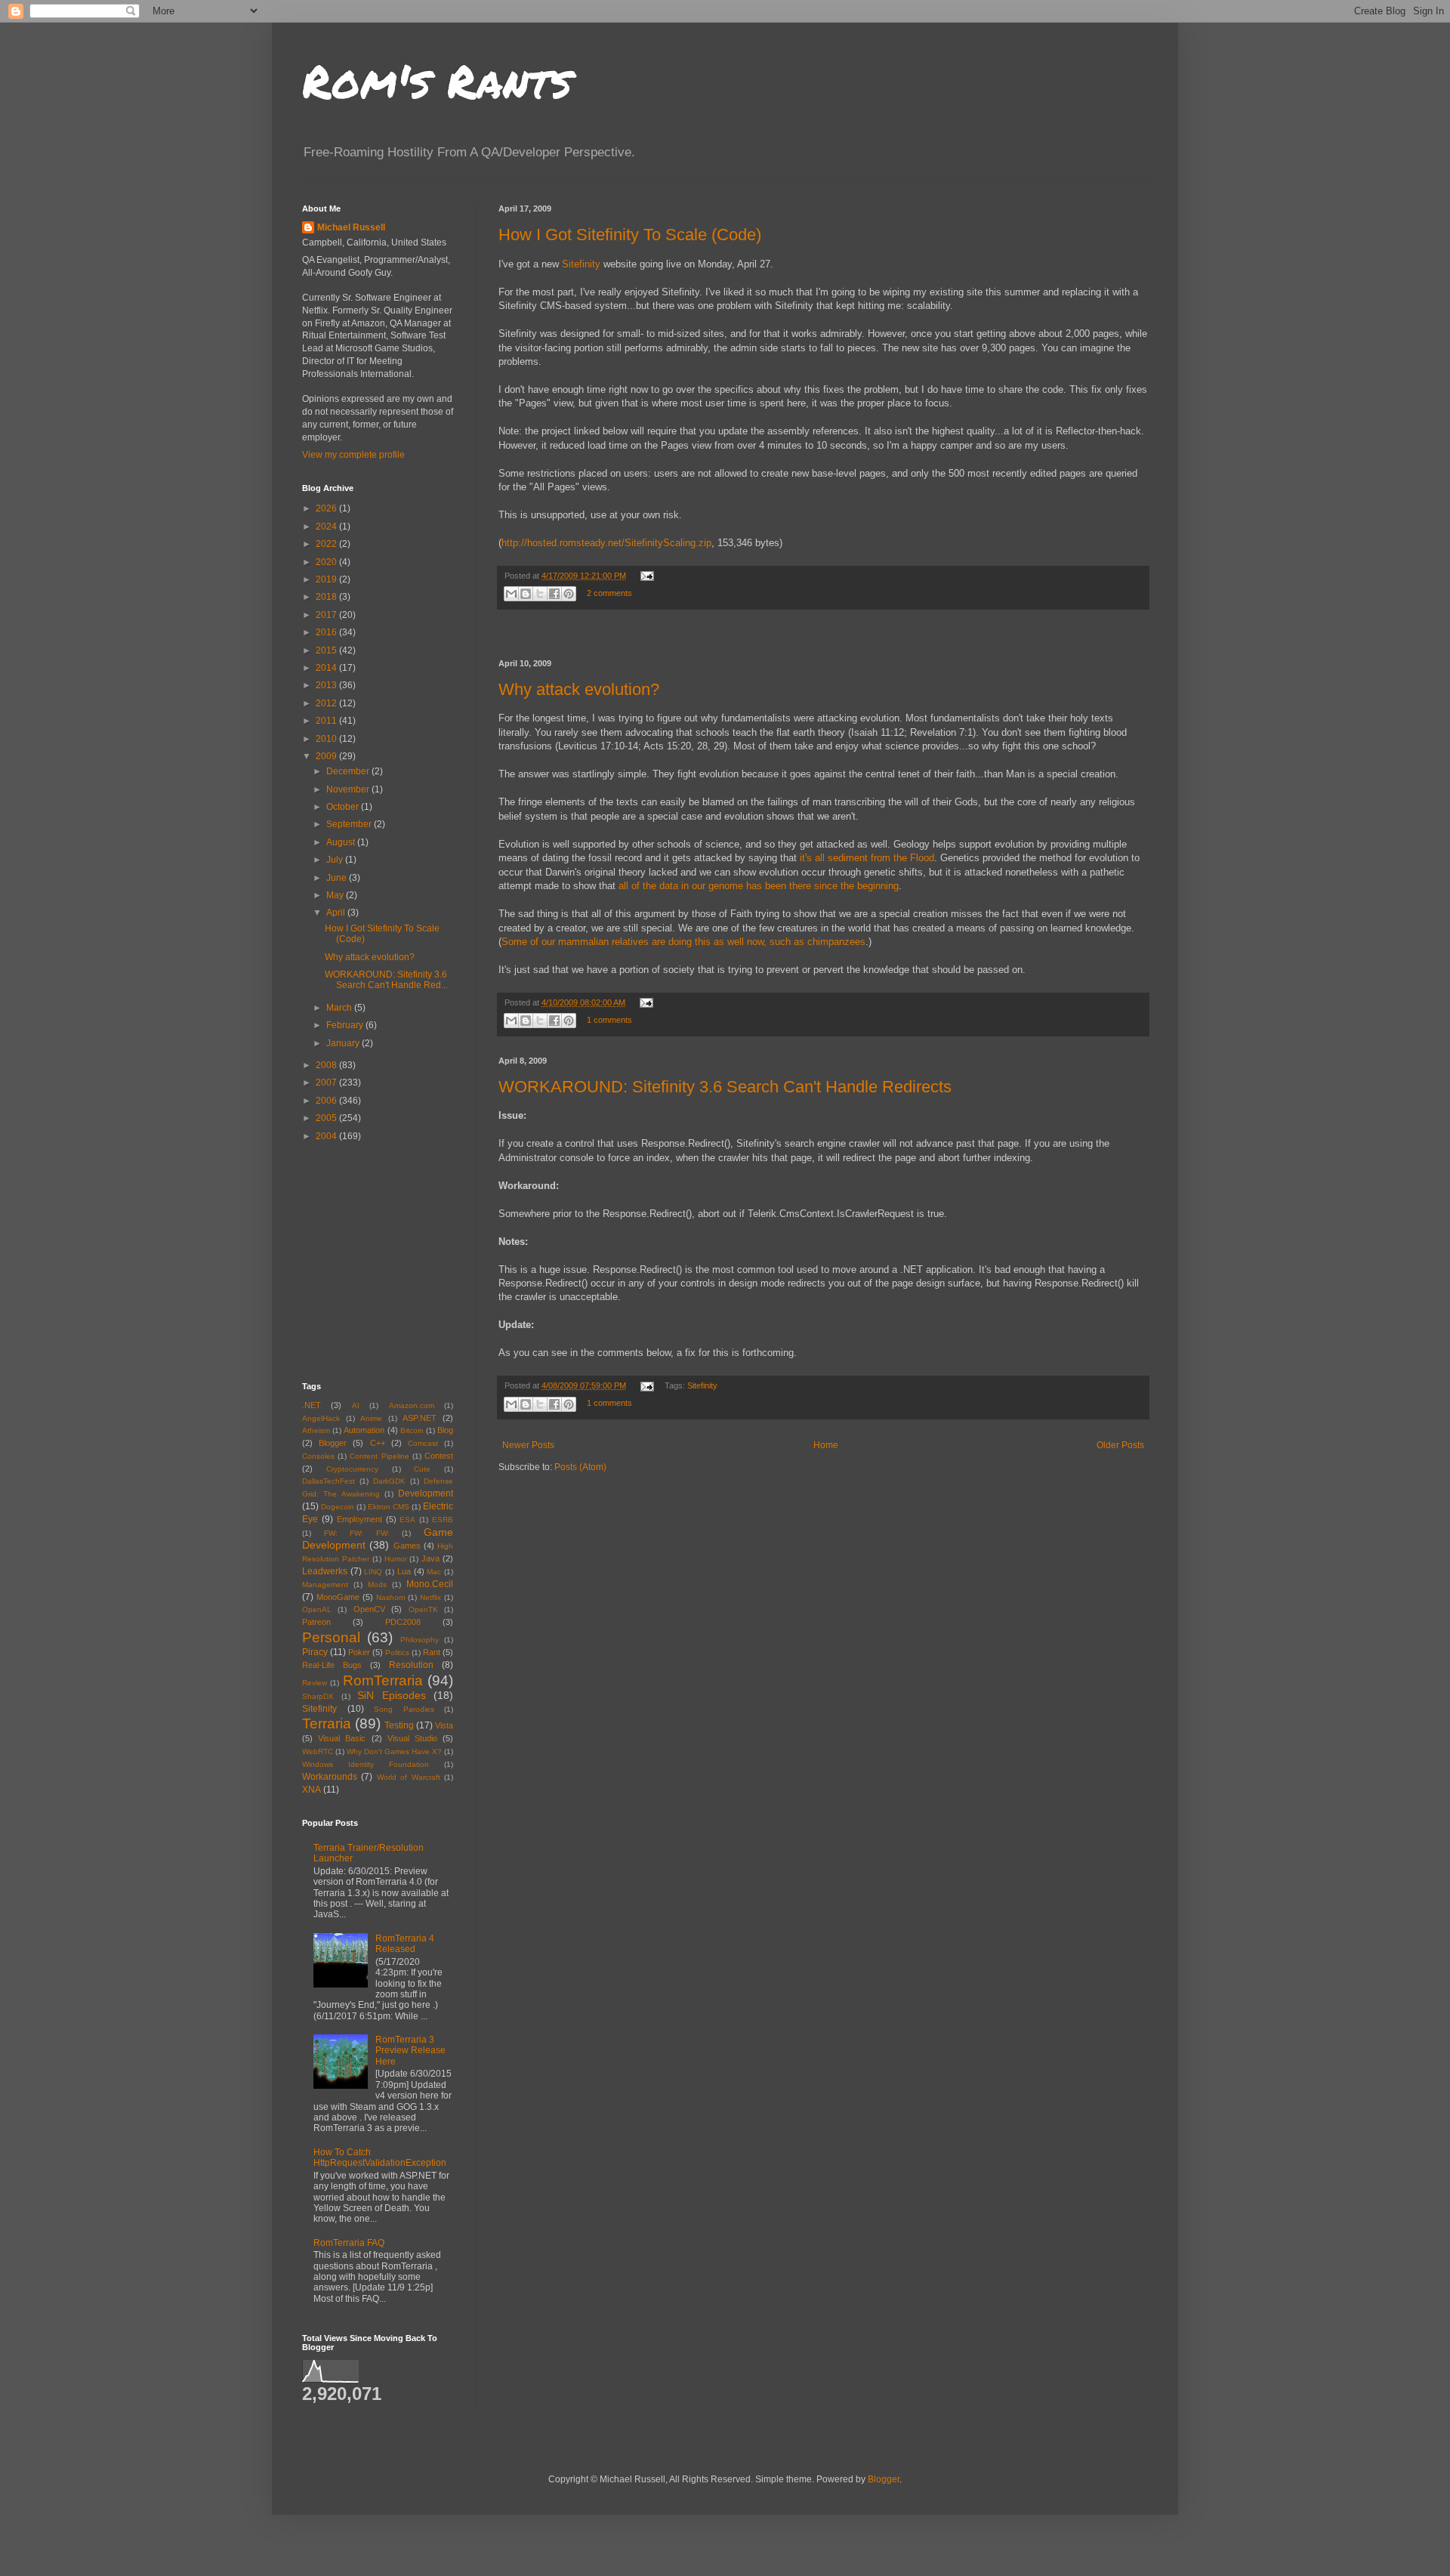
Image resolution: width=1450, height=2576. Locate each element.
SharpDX (318, 1696)
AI (356, 1405)
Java (430, 1558)
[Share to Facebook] (554, 594)
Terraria (327, 1724)
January (344, 1043)
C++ (378, 1443)
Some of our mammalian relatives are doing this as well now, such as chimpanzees (683, 942)
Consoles (318, 1456)
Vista (444, 1725)
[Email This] (511, 594)
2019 (327, 579)
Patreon (316, 1622)
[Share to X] (540, 594)
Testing (399, 1725)
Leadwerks (325, 1571)
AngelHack (321, 1418)
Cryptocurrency (352, 1469)
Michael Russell (351, 227)
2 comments (609, 593)
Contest (439, 1456)
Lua (404, 1571)
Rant (432, 1652)
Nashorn (391, 1597)
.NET (312, 1405)
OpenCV (369, 1609)
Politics (397, 1652)
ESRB (443, 1520)
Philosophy (420, 1640)
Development (426, 1493)
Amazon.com (412, 1405)
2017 (327, 615)
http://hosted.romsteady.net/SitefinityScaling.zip (606, 543)
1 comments (609, 1020)
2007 (327, 1083)
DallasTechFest (329, 1481)
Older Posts (1120, 1445)
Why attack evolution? (579, 689)
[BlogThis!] (526, 594)
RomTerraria (383, 1680)
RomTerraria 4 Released (405, 1944)
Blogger (333, 1443)
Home (826, 1445)
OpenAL (317, 1609)
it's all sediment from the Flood (867, 858)
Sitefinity (581, 264)
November (349, 789)
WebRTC (318, 1751)
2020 (327, 562)
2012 (327, 703)
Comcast (423, 1443)
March (340, 1008)
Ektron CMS (389, 1507)
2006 (327, 1101)
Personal (331, 1637)
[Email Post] (645, 576)
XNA (312, 1790)
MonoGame (338, 1597)
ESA (407, 1520)
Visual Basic (342, 1738)
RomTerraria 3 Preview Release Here (410, 2051)
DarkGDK (389, 1481)
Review (315, 1683)
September (350, 824)
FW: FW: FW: (357, 1533)
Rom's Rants (437, 80)
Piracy (315, 1652)
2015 (327, 650)
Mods (377, 1585)
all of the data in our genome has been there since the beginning (759, 886)
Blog (445, 1430)
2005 (327, 1118)
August (342, 842)
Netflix (430, 1597)
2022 (327, 544)
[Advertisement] (823, 635)
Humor (396, 1559)
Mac (434, 1572)
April (337, 913)
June (338, 878)
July (336, 860)
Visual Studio (412, 1738)
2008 (327, 1065)
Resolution (411, 1665)
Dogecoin (338, 1507)
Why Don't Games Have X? (394, 1751)
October (344, 807)
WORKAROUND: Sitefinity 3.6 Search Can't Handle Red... (386, 980)
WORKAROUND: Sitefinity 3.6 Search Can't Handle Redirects (725, 1087)
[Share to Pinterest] (569, 594)
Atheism (316, 1430)
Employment (359, 1519)
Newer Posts (528, 1445)
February (346, 1025)
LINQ (373, 1572)
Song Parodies (404, 1709)
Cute (422, 1469)
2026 (327, 508)
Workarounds (330, 1777)
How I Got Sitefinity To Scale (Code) (630, 235)
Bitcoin (412, 1430)
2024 (327, 527)
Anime (371, 1418)
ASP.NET (420, 1418)
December (349, 771)
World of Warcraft (409, 1777)
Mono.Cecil (430, 1584)
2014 (327, 668)
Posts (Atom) (580, 1467)
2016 (327, 632)
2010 (327, 739)
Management (325, 1585)
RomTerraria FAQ (349, 2243)
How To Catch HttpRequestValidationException (380, 2157)
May (336, 895)
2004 (327, 1136)
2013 (327, 685)
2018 (327, 597)
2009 (327, 756)
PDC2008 (403, 1622)
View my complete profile (353, 455)
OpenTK (423, 1609)
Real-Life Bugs (332, 1665)
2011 (327, 721)
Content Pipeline (379, 1456)
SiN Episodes (392, 1695)
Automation (364, 1430)
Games (407, 1546)
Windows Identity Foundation (366, 1764)
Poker (359, 1652)
